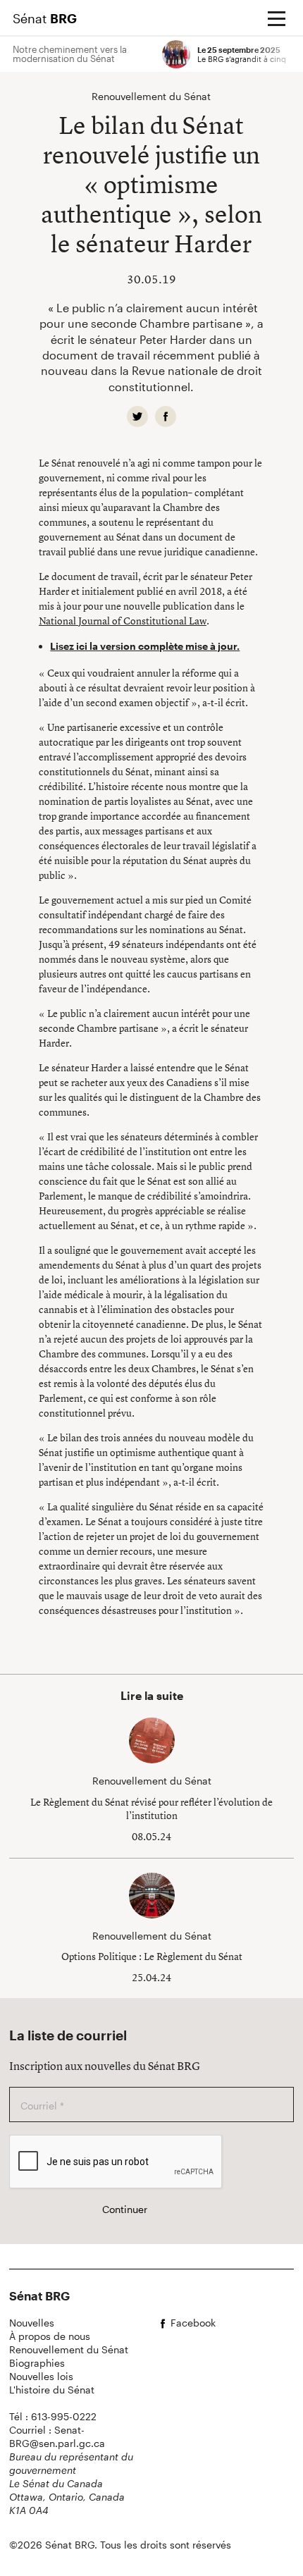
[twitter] (137, 417)
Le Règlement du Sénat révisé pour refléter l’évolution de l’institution (151, 1809)
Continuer (125, 2209)
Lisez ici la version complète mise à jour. (145, 646)
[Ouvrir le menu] (276, 18)
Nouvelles (32, 2323)
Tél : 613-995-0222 (53, 2416)
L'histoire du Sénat (52, 2390)
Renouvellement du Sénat (69, 2349)
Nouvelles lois (41, 2376)
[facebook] (166, 417)
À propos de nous (50, 2336)
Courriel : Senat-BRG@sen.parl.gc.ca (57, 2436)
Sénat (45, 18)
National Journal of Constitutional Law (123, 621)
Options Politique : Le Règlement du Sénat (152, 1956)
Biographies (37, 2363)
